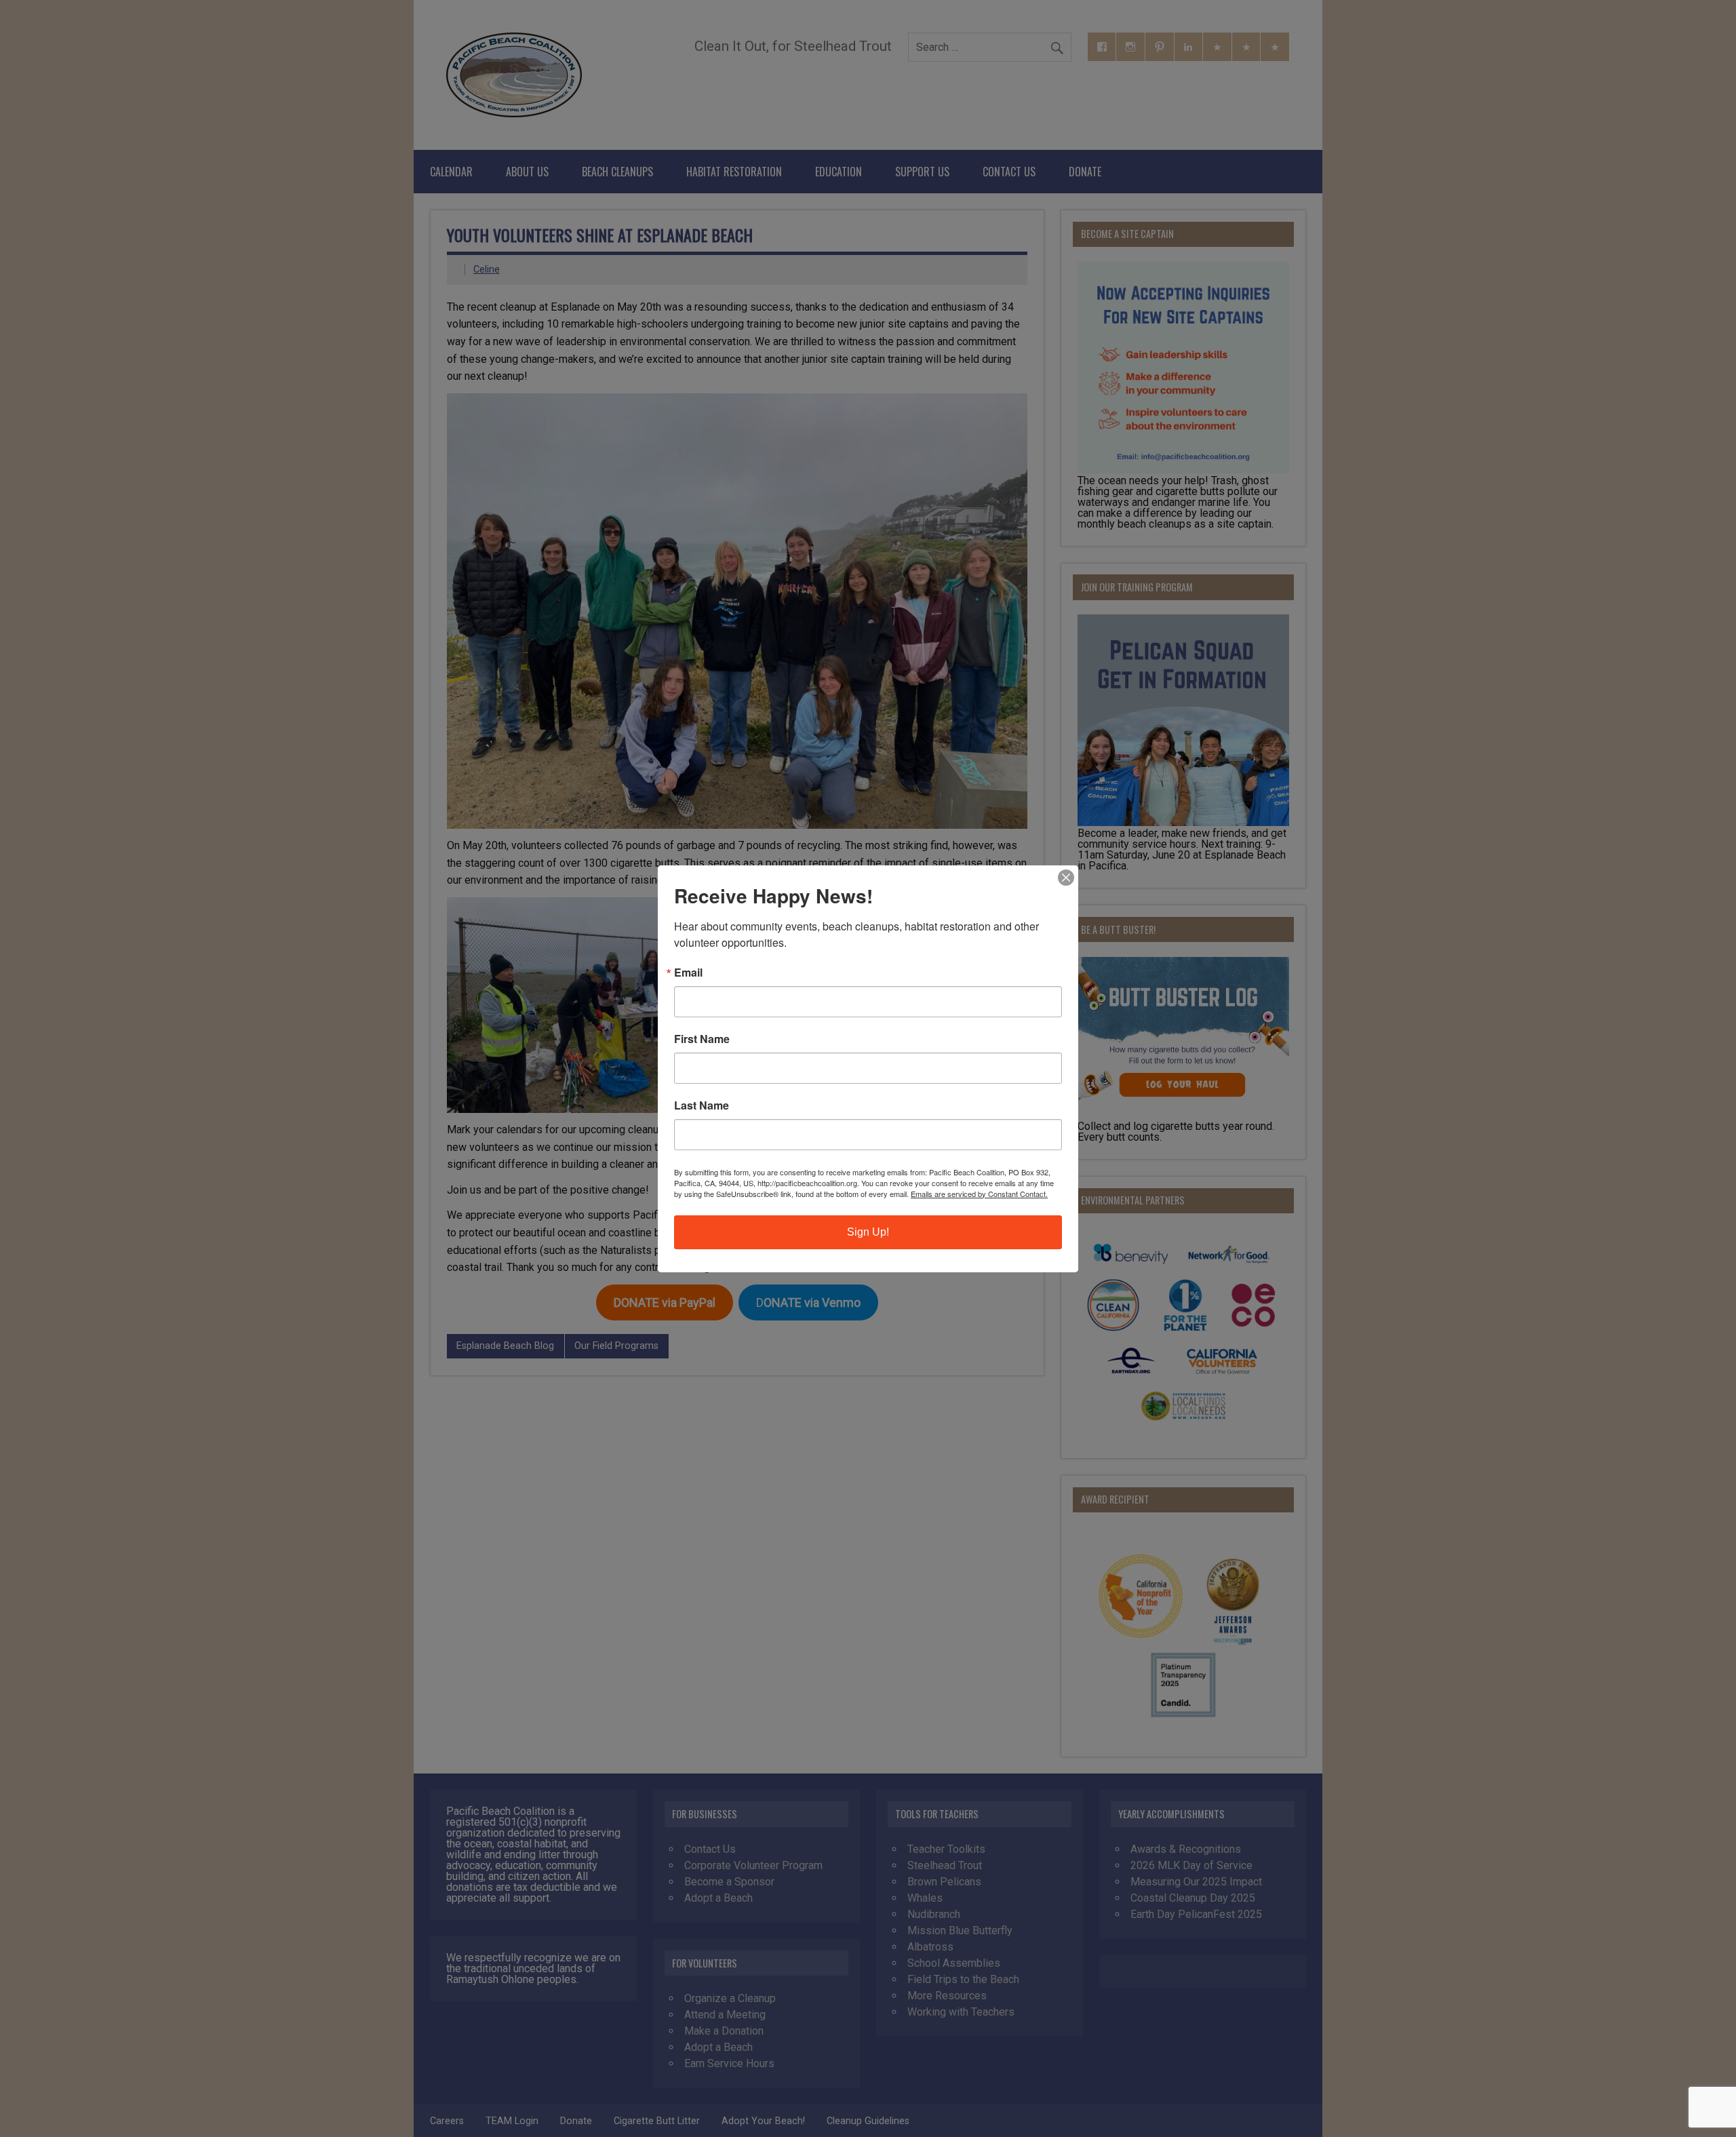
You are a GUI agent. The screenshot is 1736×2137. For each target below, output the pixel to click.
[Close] (1066, 878)
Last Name (702, 1105)
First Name (702, 1039)
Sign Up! (868, 1232)
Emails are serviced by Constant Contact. (979, 1194)
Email (688, 973)
